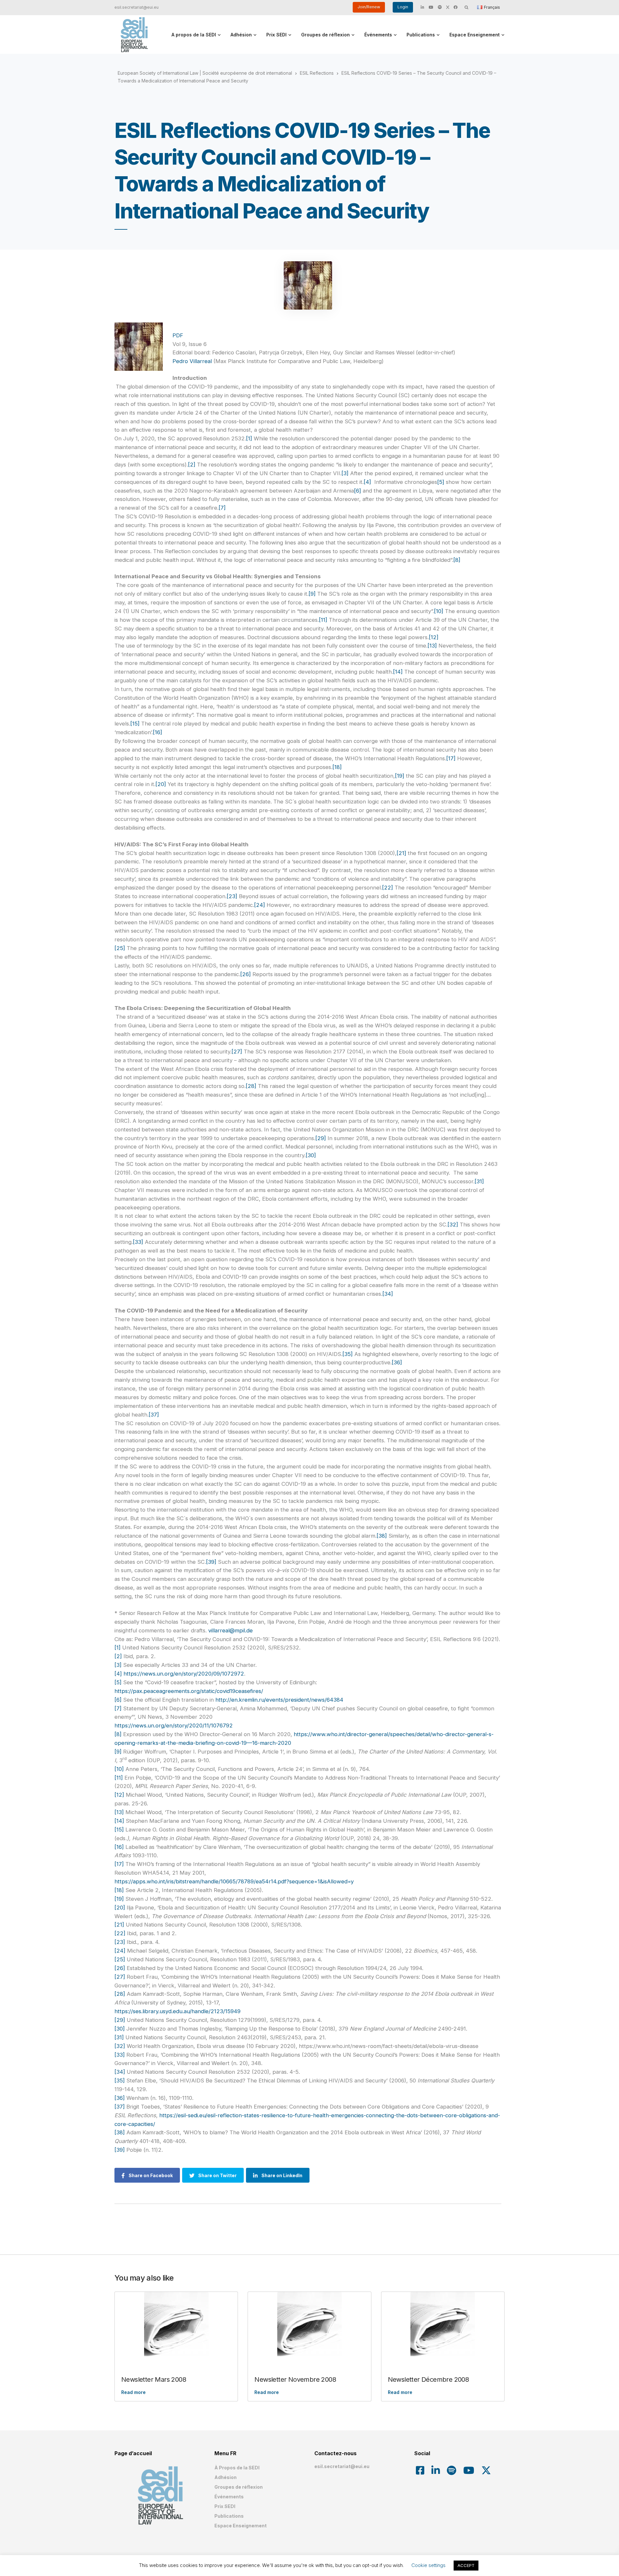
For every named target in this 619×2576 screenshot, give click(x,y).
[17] (451, 758)
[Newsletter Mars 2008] (176, 2324)
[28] (251, 1086)
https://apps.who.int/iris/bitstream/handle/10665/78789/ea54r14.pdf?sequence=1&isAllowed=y (234, 1881)
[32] (453, 1225)
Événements (378, 35)
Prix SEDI (276, 35)
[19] (400, 776)
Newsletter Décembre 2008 (428, 2379)
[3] (345, 473)
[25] (120, 948)
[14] (398, 672)
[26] (246, 974)
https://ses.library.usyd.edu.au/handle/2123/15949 (177, 2011)
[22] (388, 888)
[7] (222, 508)
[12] (434, 637)
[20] (161, 784)
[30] (311, 1155)
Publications (421, 35)
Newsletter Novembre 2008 (295, 2379)
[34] (388, 1294)
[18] (337, 767)
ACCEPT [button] (466, 2565)
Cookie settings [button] (428, 2565)
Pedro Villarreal (192, 361)
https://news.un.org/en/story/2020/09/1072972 (184, 1674)
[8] (457, 560)
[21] (401, 853)
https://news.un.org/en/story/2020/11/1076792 (174, 1725)
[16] (157, 732)
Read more (133, 2392)
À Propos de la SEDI (237, 2468)
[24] (260, 905)
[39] (211, 1562)
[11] (323, 620)
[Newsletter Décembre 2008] (443, 2324)
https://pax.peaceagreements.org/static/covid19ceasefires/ (189, 1691)
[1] (249, 438)
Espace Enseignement (475, 35)
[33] (138, 1242)
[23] (232, 896)
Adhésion (241, 35)
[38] (382, 1536)
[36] (397, 1362)
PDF (178, 335)
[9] (312, 594)
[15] (135, 724)
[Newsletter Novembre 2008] (309, 2324)
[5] (441, 482)
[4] (367, 482)
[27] (237, 1052)
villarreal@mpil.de (231, 1630)
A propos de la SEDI (194, 35)
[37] (154, 1415)
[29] (321, 1138)
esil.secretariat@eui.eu (137, 7)
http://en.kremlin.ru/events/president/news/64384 (279, 1700)
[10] (439, 611)
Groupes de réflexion (325, 35)
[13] (432, 646)
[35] (348, 1354)
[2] (192, 465)
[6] (358, 491)
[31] (479, 1181)
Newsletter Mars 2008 (154, 2379)
